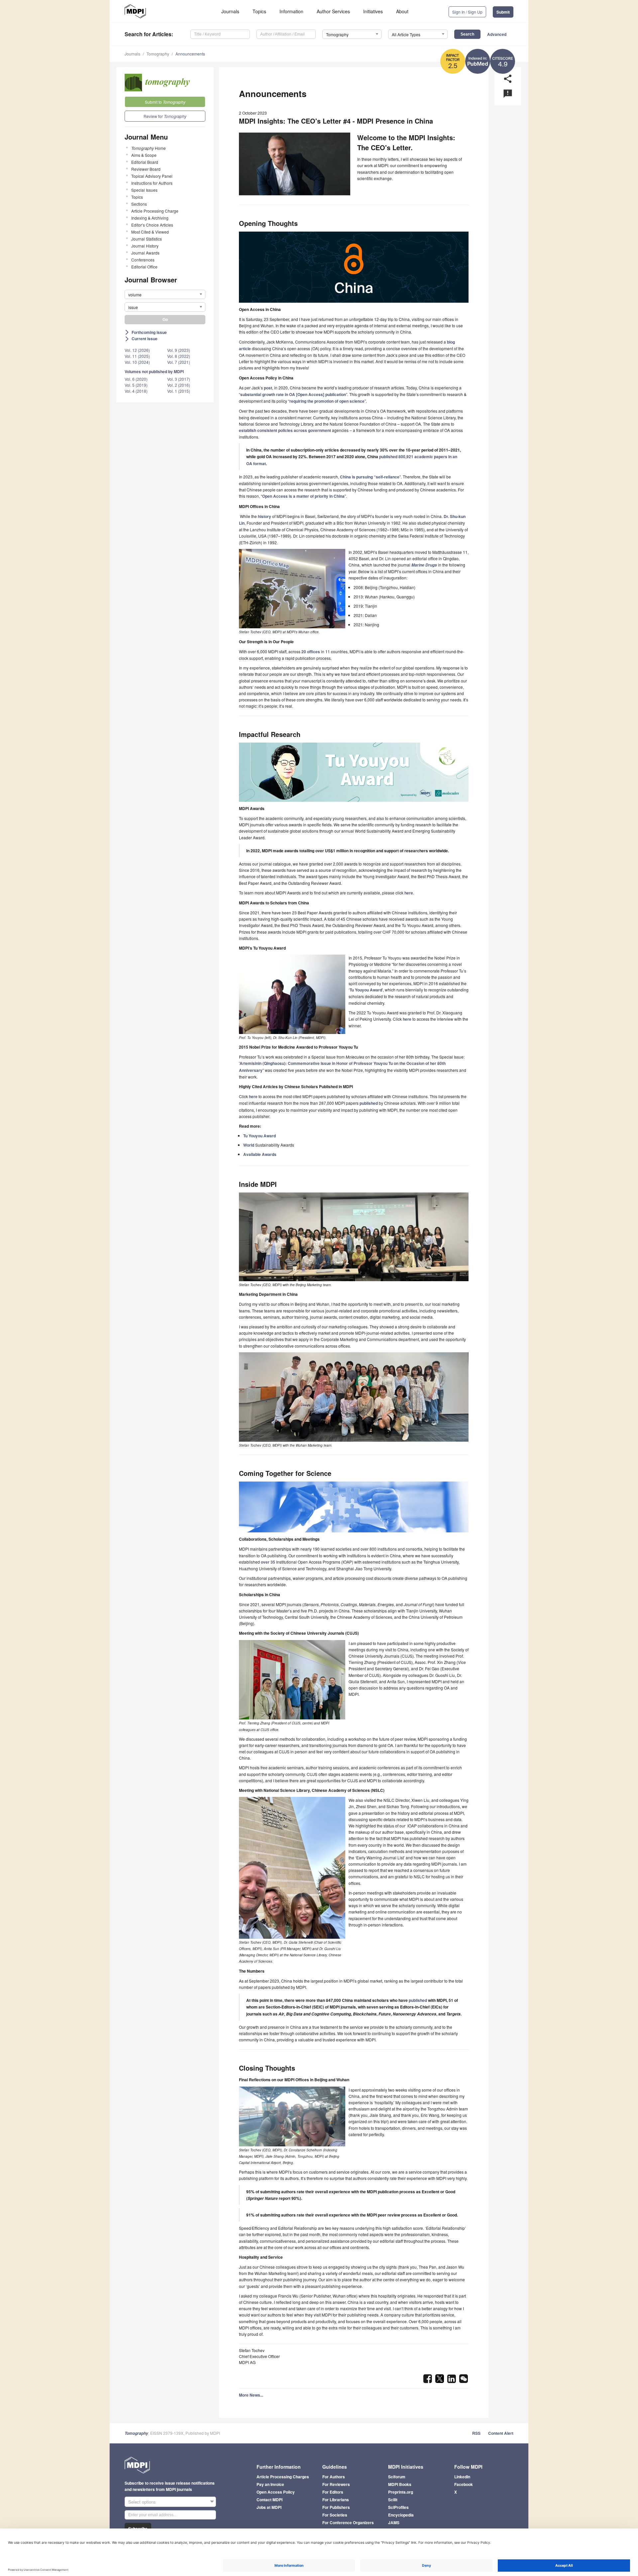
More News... (251, 2395)
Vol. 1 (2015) (179, 391)
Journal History (145, 246)
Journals (230, 11)
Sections (139, 204)
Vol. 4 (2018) (136, 391)
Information (291, 11)
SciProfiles (398, 2507)
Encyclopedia (401, 2515)
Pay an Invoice (270, 2484)
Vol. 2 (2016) (179, 385)
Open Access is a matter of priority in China (303, 496)
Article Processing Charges (283, 2477)
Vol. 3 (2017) (179, 379)
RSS (476, 2433)
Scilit (393, 2500)
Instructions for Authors (152, 183)
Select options (142, 2502)
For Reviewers (336, 2484)
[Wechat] (464, 2381)
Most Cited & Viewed (150, 232)
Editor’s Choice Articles (152, 225)
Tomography (158, 54)
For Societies (335, 2515)
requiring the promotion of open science (327, 401)
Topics (259, 11)
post (268, 388)
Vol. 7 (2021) (179, 362)
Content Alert (501, 2433)
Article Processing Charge (155, 211)
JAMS (394, 2523)
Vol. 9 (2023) (179, 350)
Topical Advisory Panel (152, 176)
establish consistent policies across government (285, 430)
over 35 (268, 1562)
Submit (503, 12)
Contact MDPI (269, 2500)
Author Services (333, 11)
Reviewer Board (146, 169)
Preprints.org (401, 2492)
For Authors (334, 2477)
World (249, 1145)
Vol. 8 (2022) (179, 356)
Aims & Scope (144, 155)
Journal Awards (145, 253)
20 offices (311, 652)
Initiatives (373, 11)
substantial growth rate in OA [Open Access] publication (293, 394)
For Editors (333, 2492)
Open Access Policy (276, 2492)
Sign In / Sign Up (467, 12)
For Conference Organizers (348, 2523)
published (369, 1103)
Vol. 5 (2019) (136, 385)
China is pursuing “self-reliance (370, 477)
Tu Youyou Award (366, 990)
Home (149, 148)
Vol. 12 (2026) (137, 350)
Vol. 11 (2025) (137, 356)
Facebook (464, 2484)
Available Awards (260, 1154)
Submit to (165, 102)
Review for (165, 116)
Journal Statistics (147, 239)
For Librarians (336, 2500)
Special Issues (144, 190)
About (402, 11)
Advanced (497, 34)
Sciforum (397, 2477)
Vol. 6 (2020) (136, 379)
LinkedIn (462, 2477)
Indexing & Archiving (150, 218)
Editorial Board (145, 162)
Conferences (143, 260)
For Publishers (336, 2507)
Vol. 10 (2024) (137, 362)
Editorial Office (144, 267)
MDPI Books (400, 2484)
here (409, 893)
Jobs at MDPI (269, 2507)
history (265, 516)
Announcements (190, 54)
